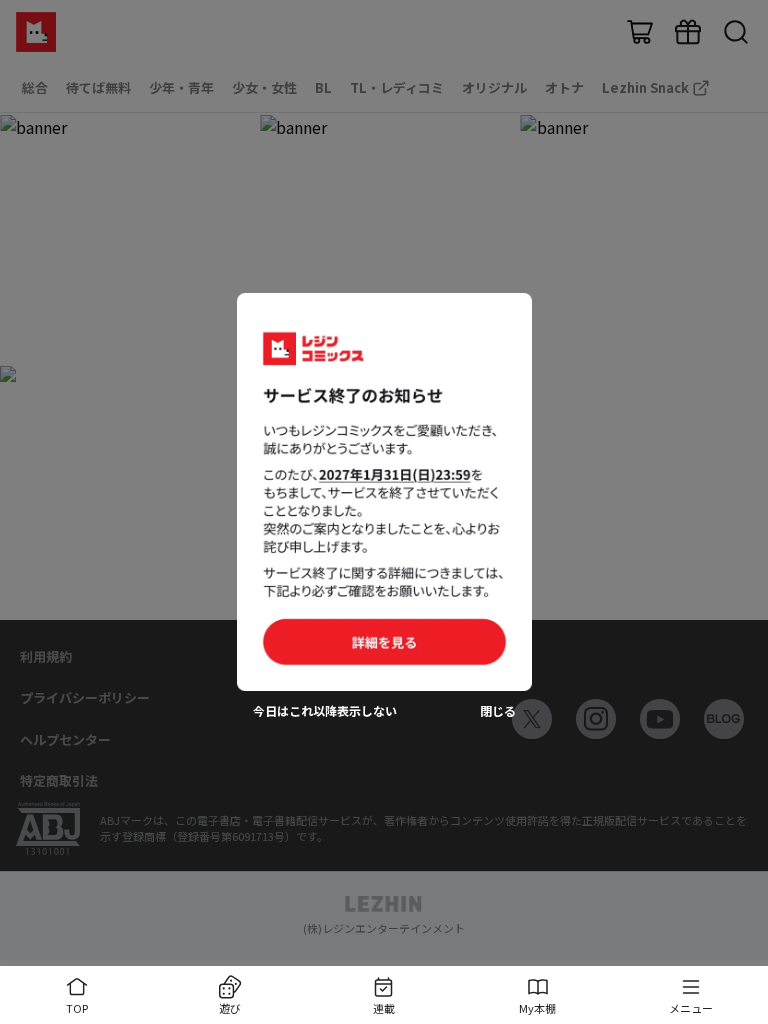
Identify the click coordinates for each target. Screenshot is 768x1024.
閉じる (498, 711)
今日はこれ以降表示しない (325, 711)
